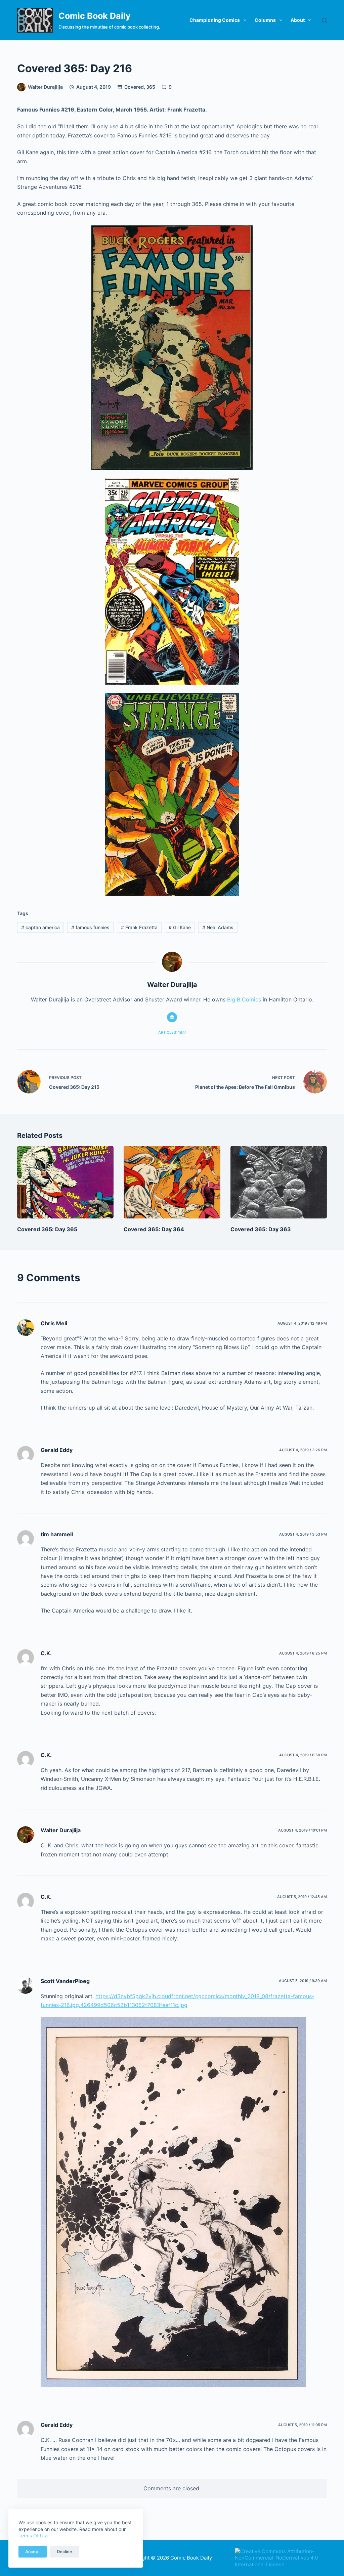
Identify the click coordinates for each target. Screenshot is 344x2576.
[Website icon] (172, 1017)
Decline (64, 2551)
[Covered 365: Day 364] (172, 1182)
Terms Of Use (33, 2536)
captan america (40, 927)
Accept (33, 2551)
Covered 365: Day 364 (154, 1229)
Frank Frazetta (139, 927)
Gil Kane (180, 927)
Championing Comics (215, 20)
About (298, 20)
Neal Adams (218, 927)
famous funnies (90, 927)
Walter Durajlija (61, 1830)
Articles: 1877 (172, 1032)
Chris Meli (54, 1323)
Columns (265, 20)
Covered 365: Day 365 (47, 1229)
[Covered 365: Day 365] (65, 1182)
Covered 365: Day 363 (261, 1229)
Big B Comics (244, 999)
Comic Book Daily (95, 16)
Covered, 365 (140, 87)
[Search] (324, 20)
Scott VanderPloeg (65, 1981)
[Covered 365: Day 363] (279, 1182)
